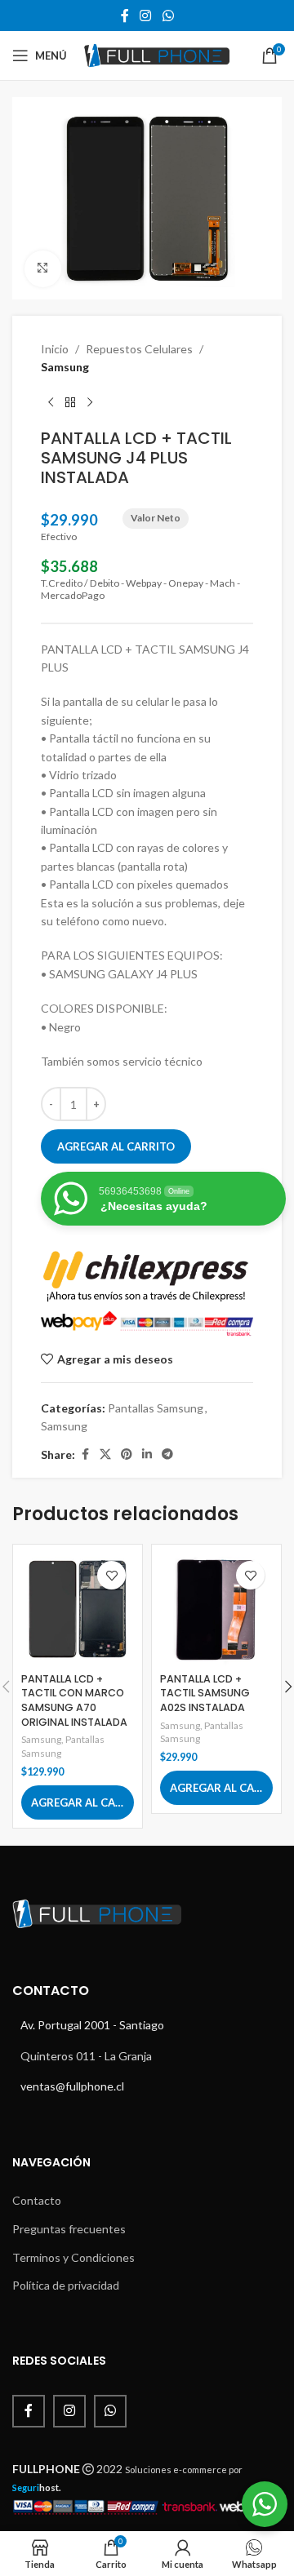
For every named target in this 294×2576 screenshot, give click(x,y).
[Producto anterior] (51, 402)
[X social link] (105, 1454)
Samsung (65, 367)
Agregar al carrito (116, 1146)
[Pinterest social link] (127, 1454)
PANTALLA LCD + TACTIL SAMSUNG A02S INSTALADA (205, 1693)
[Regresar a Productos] (70, 402)
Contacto (37, 2200)
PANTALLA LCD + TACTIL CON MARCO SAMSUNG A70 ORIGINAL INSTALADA (74, 1700)
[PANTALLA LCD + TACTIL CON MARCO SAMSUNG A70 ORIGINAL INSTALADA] (78, 1609)
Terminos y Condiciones (73, 2257)
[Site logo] (156, 54)
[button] (78, 1802)
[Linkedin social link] (147, 1454)
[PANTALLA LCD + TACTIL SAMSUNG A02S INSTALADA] (216, 1609)
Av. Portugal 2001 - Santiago (92, 2025)
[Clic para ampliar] (43, 269)
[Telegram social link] (167, 1454)
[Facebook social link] (125, 16)
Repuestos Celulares (139, 349)
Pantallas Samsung (156, 1408)
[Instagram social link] (146, 16)
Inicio (55, 349)
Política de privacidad (66, 2285)
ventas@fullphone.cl (72, 2086)
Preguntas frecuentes (69, 2229)
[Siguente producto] (90, 402)
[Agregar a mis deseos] (111, 1575)
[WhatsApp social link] (168, 16)
